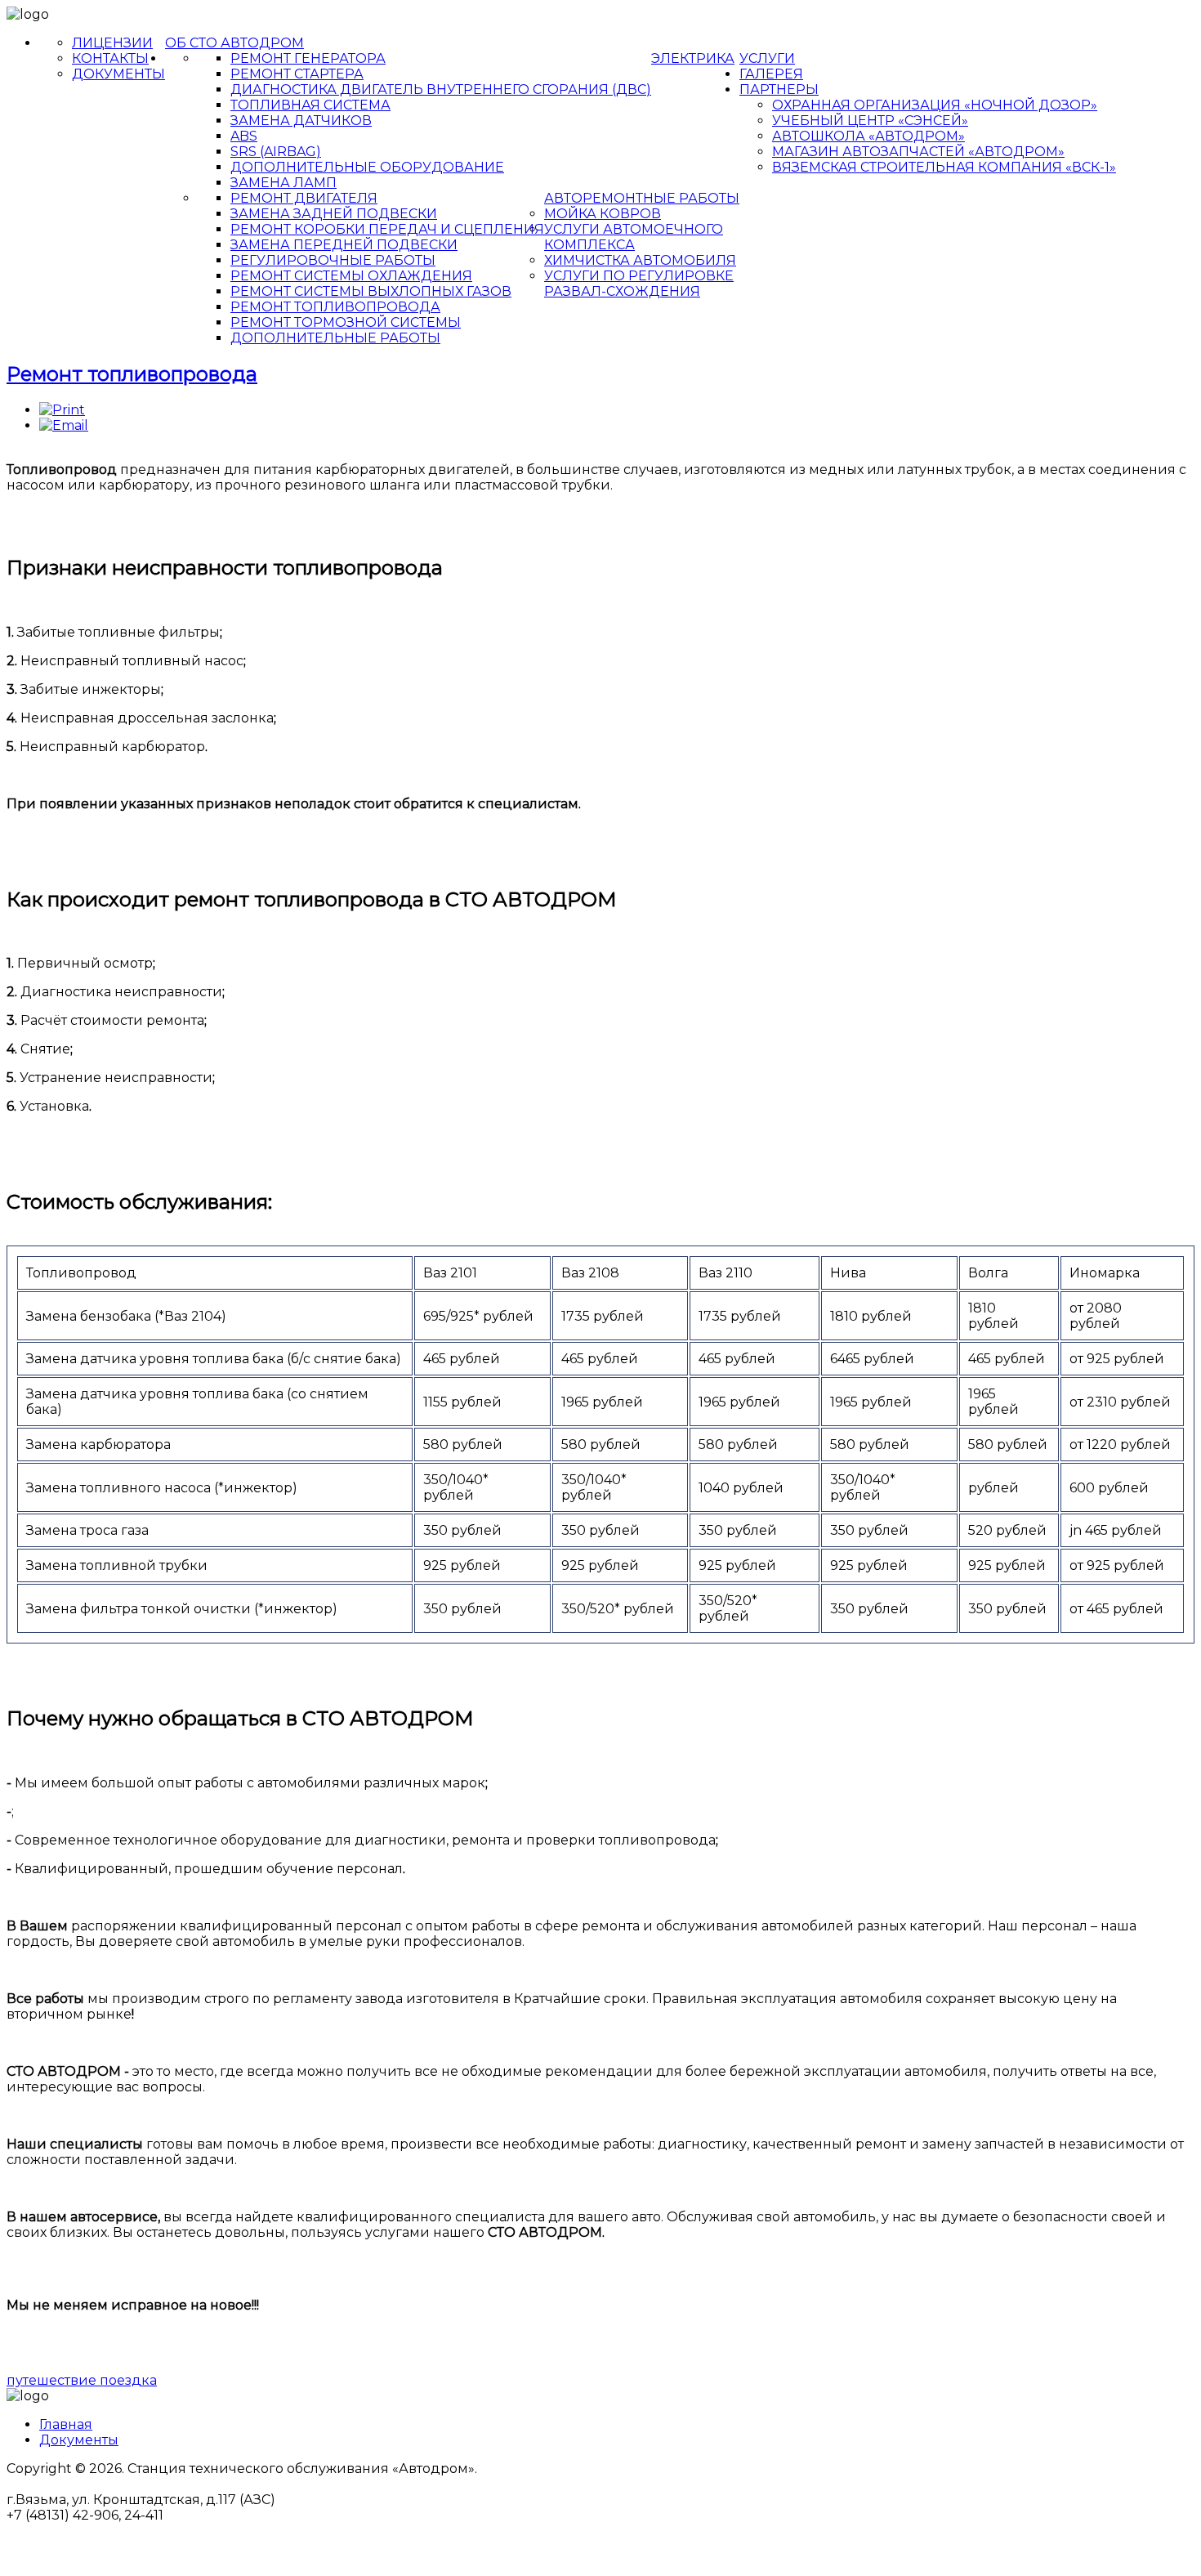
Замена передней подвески (344, 245)
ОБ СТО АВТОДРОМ (234, 43)
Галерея (771, 74)
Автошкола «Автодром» (868, 136)
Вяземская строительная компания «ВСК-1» (944, 167)
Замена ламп (284, 183)
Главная (66, 2424)
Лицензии (112, 43)
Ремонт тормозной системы (346, 322)
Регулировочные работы (333, 260)
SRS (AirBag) (276, 152)
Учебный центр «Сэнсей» (870, 121)
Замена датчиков (301, 121)
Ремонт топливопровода (335, 307)
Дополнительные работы (335, 338)
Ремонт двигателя (304, 198)
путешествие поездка (82, 2380)
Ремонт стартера (297, 74)
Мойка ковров (603, 214)
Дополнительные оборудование (367, 167)
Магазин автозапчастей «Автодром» (918, 152)
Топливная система (310, 105)
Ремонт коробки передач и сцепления (387, 229)
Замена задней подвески (334, 214)
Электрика (693, 58)
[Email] (64, 425)
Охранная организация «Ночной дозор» (935, 105)
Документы (118, 74)
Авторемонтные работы (642, 198)
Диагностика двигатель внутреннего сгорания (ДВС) (441, 89)
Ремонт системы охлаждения (351, 276)
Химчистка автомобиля (640, 260)
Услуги (767, 58)
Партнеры (779, 89)
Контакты (110, 58)
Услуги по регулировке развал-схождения (639, 284)
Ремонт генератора (308, 58)
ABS (244, 136)
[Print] (62, 410)
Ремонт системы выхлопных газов (371, 291)
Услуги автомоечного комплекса (634, 237)
